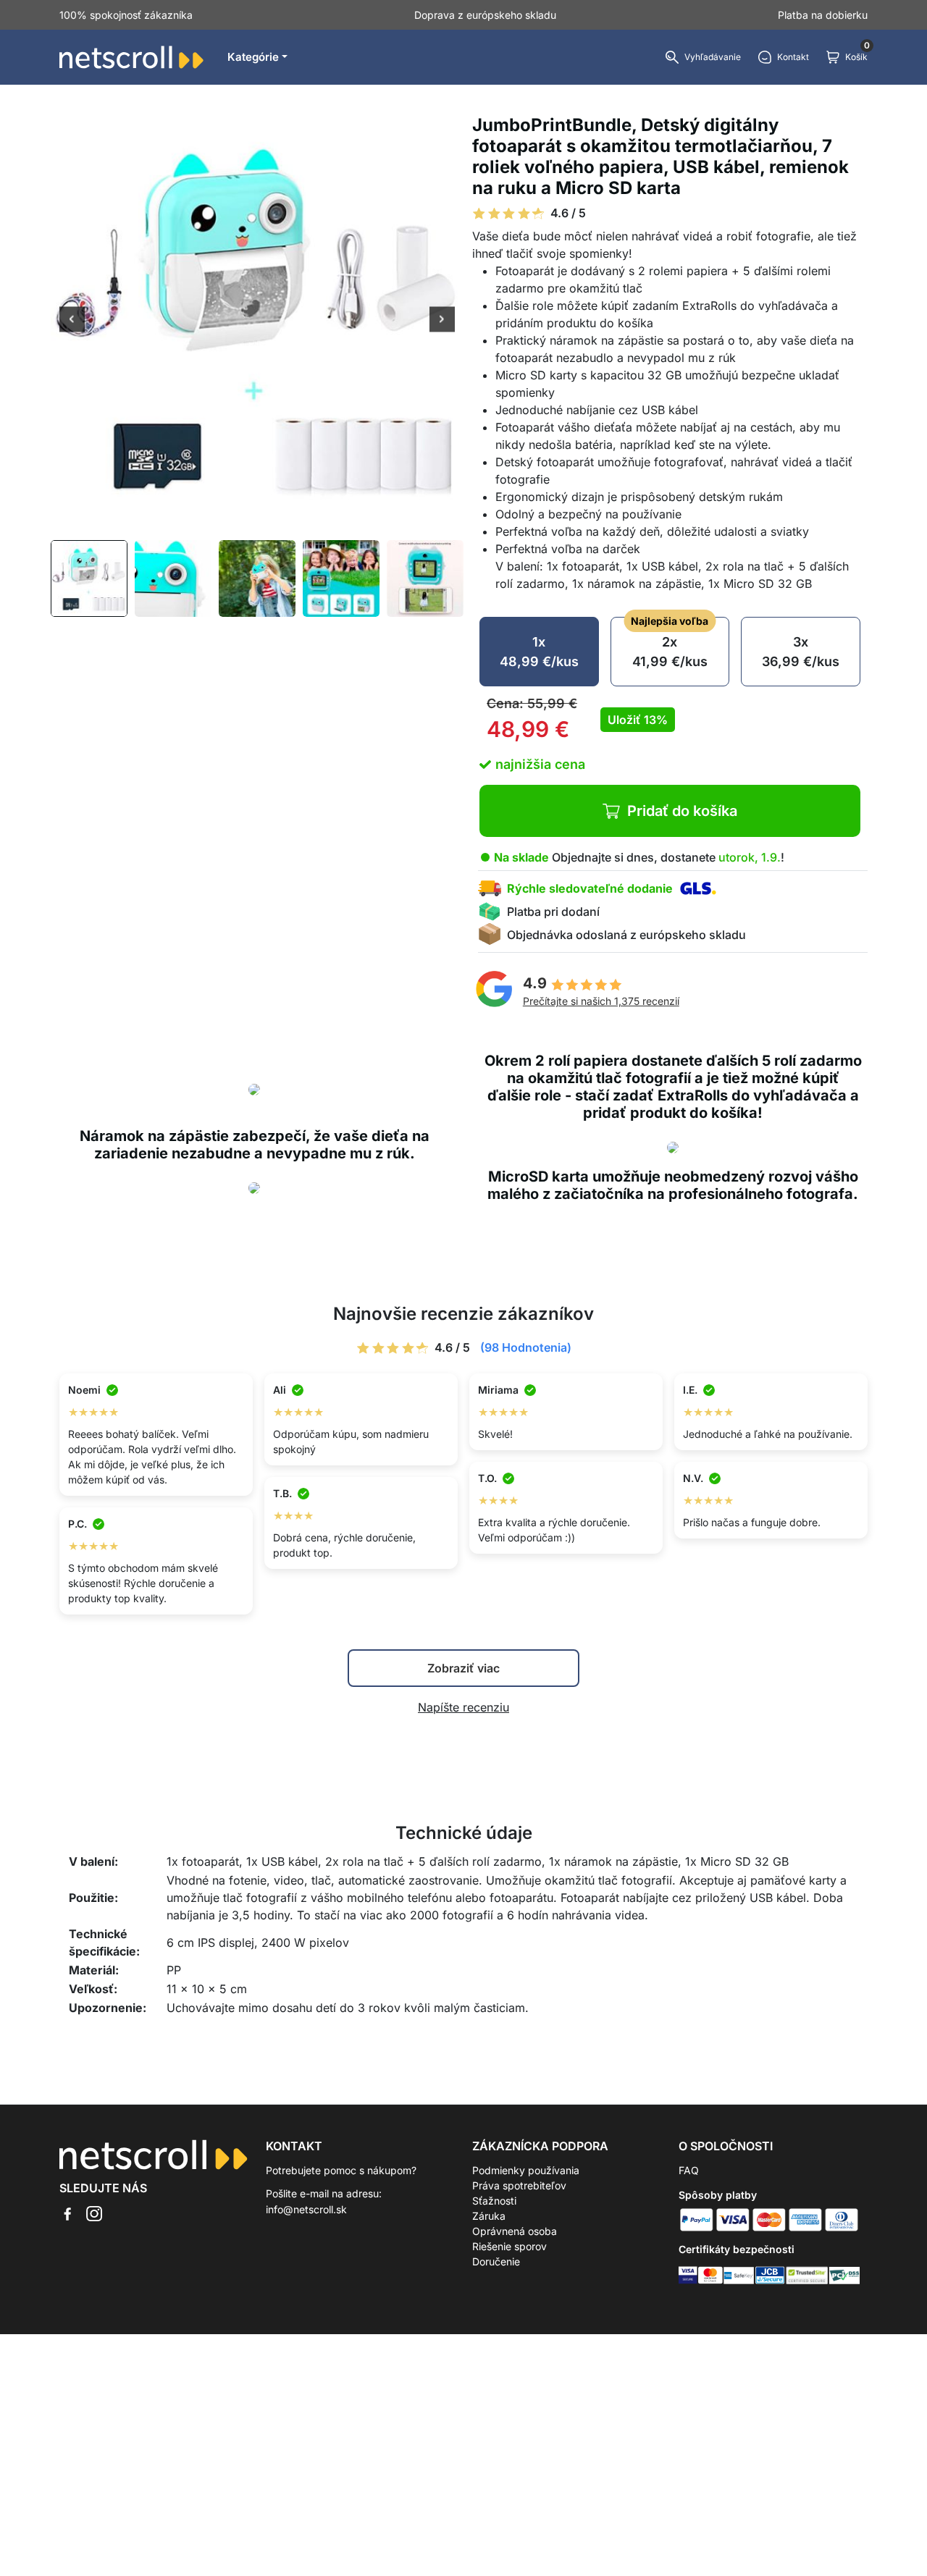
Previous (72, 321)
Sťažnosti (494, 2201)
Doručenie (496, 2261)
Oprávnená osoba (515, 2231)
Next (442, 321)
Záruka (489, 2216)
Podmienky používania (526, 2170)
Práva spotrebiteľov (519, 2185)
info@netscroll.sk (306, 2209)
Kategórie (253, 57)
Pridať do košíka (682, 811)
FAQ (689, 2170)
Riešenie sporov (509, 2246)
